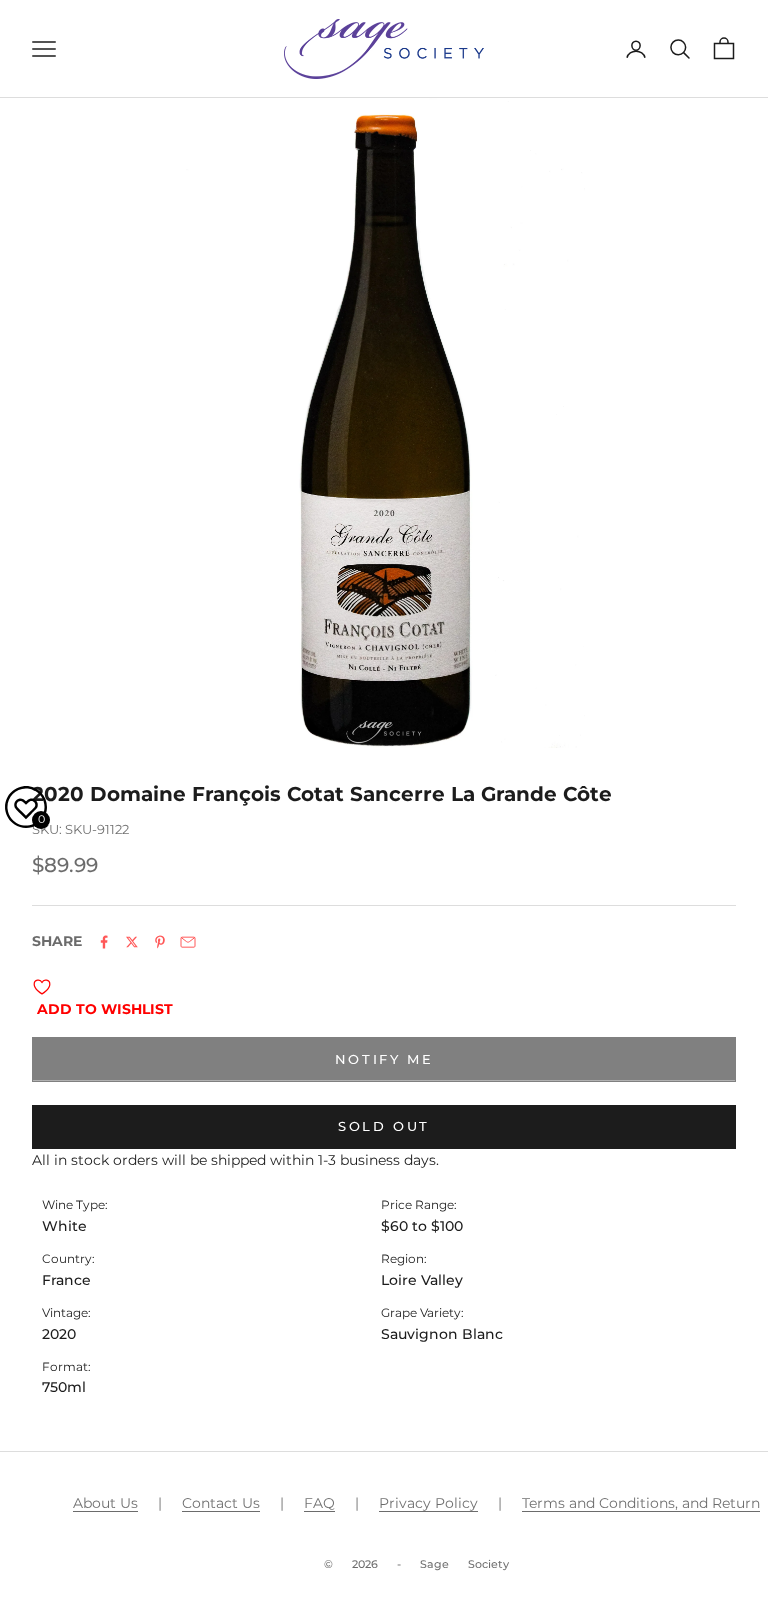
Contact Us (221, 1503)
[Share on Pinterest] (160, 942)
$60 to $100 (422, 1226)
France (66, 1280)
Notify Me (384, 1059)
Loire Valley (422, 1280)
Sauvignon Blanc (442, 1334)
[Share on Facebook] (104, 942)
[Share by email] (188, 942)
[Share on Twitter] (132, 942)
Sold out (384, 1126)
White (64, 1226)
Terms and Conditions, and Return (641, 1503)
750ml (64, 1387)
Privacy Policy (428, 1503)
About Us (105, 1503)
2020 (59, 1334)
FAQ (319, 1503)
